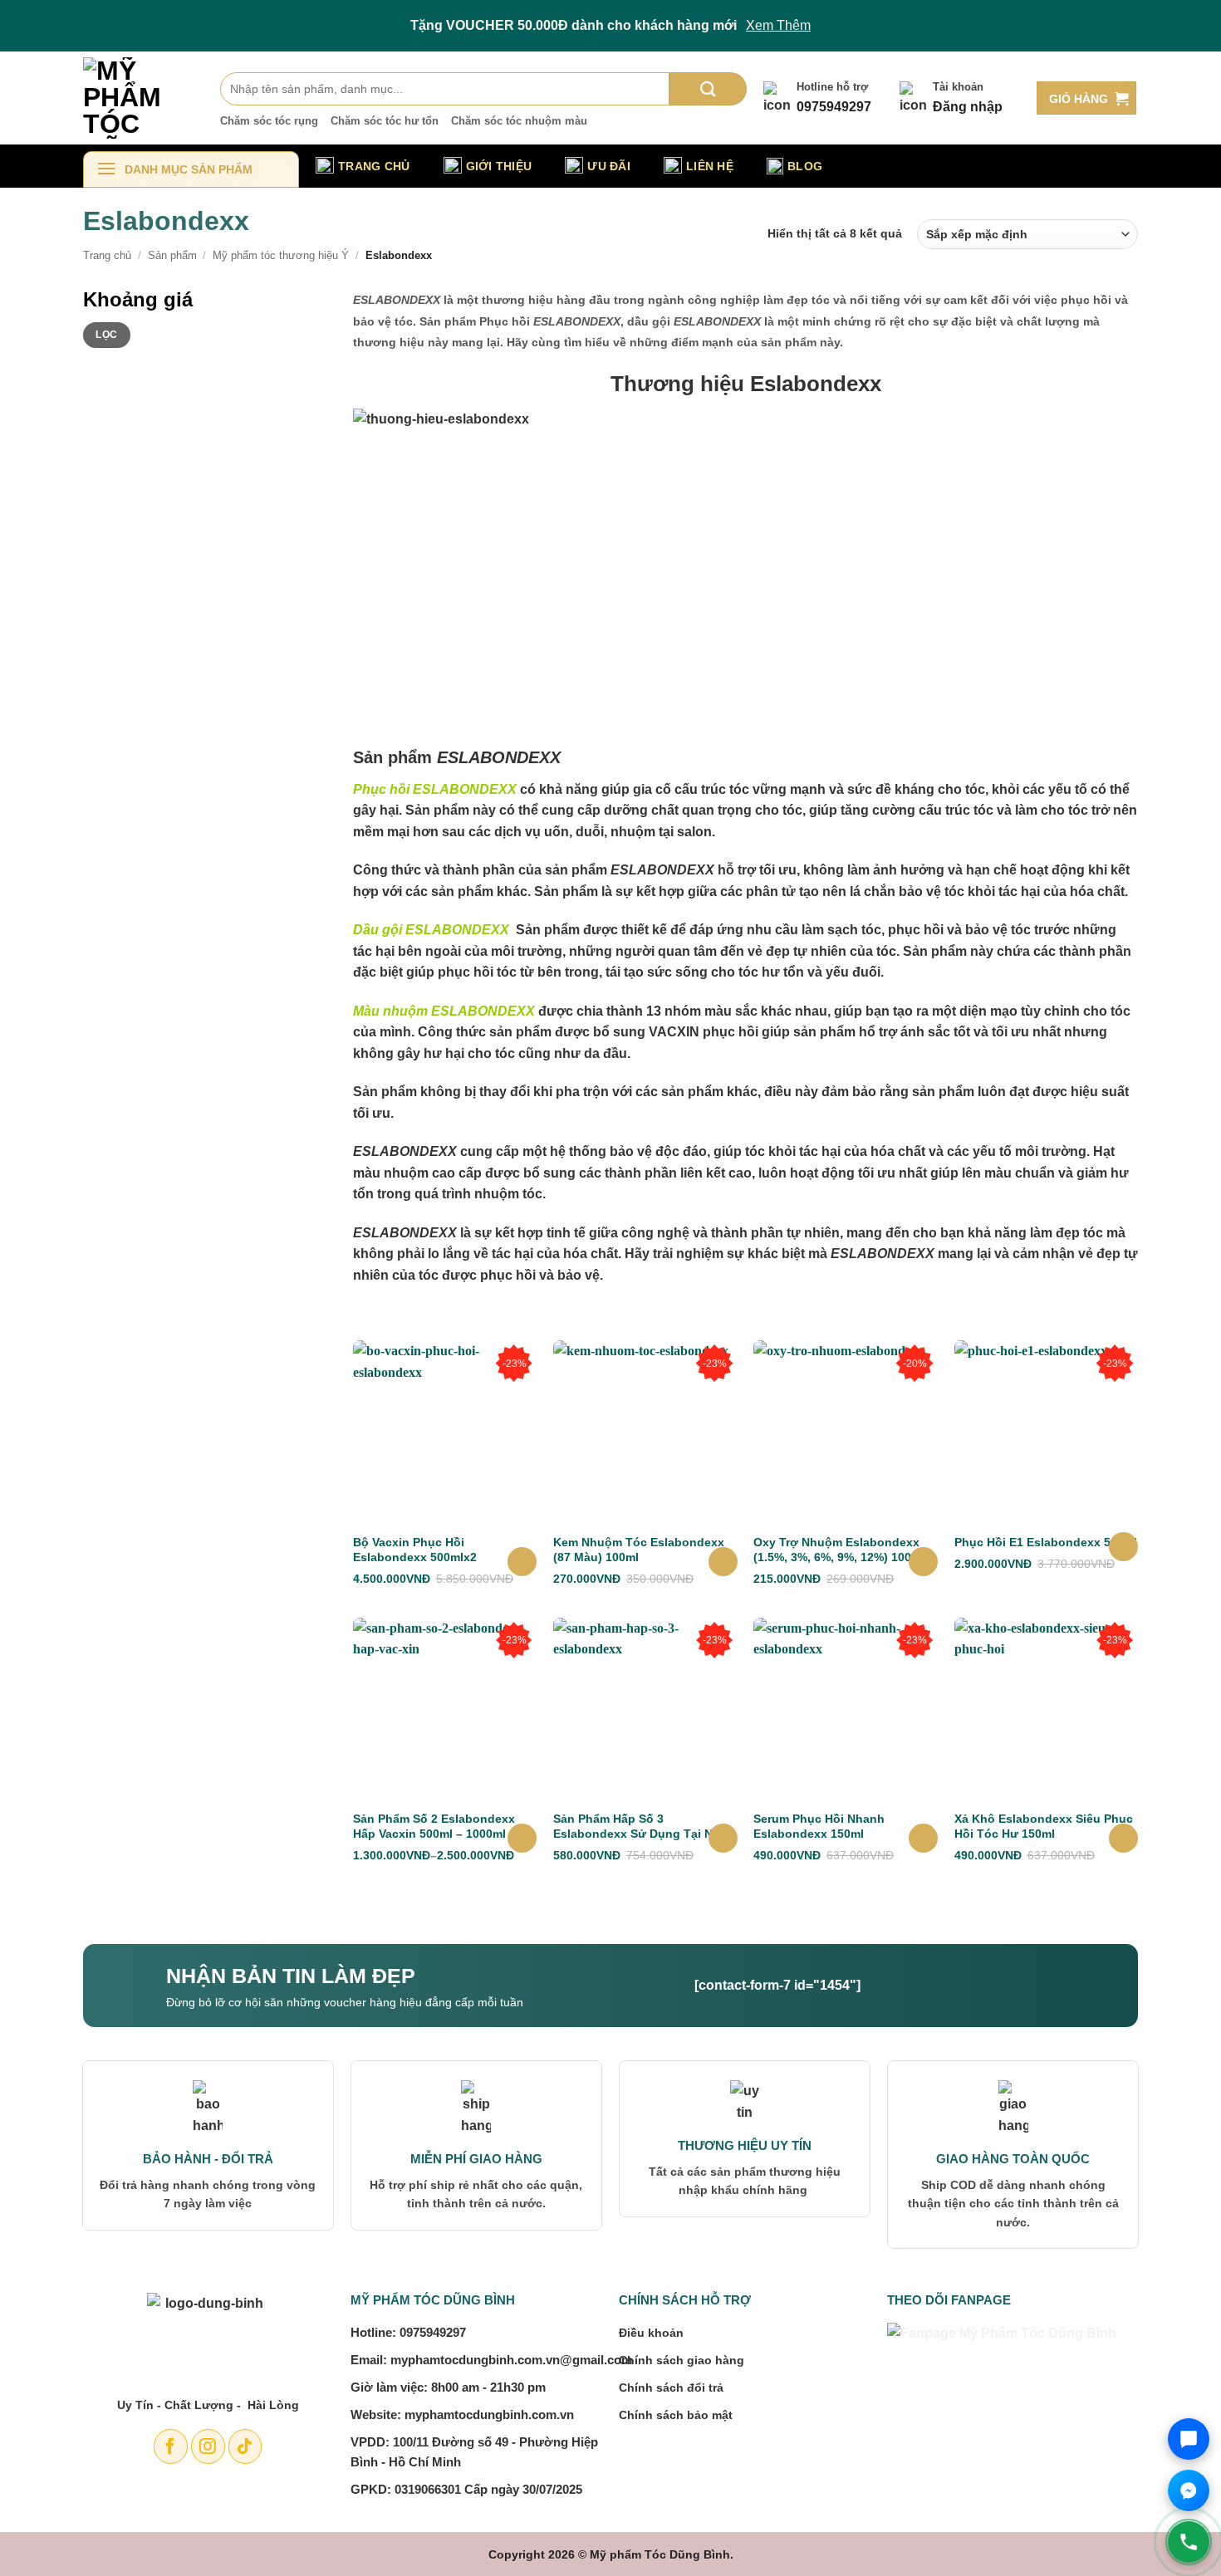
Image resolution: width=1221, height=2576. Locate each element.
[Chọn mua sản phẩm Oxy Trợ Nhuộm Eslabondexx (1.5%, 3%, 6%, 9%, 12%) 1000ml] (923, 1562)
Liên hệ (710, 166)
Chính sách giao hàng (682, 2360)
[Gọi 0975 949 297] (1189, 2542)
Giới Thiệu (499, 166)
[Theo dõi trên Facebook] (171, 2446)
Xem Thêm (778, 25)
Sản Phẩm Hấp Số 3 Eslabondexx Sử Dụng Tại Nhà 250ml (640, 1827)
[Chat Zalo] (1189, 2439)
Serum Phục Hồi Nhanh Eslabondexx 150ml (819, 1826)
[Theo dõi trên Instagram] (208, 2446)
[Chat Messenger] (1189, 2490)
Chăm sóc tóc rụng (269, 121)
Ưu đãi (609, 166)
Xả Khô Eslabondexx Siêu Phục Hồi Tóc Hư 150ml (1044, 1826)
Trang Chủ (374, 166)
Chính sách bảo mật (676, 2415)
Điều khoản (651, 2333)
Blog (805, 166)
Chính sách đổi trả (671, 2387)
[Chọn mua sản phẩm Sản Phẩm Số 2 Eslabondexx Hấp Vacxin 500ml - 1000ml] (522, 1838)
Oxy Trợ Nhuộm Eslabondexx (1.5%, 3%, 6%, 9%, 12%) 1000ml (842, 1550)
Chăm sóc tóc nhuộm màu (519, 121)
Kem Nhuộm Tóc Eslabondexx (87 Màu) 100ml (639, 1550)
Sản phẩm (172, 255)
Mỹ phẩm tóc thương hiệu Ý (281, 255)
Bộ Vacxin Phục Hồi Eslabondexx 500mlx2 (415, 1550)
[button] (1086, 98)
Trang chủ (107, 255)
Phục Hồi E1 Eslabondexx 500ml (1046, 1542)
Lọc (106, 335)
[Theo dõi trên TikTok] (245, 2446)
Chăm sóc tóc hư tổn (385, 121)
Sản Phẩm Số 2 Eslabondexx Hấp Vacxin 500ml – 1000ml (434, 1826)
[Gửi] (708, 89)
